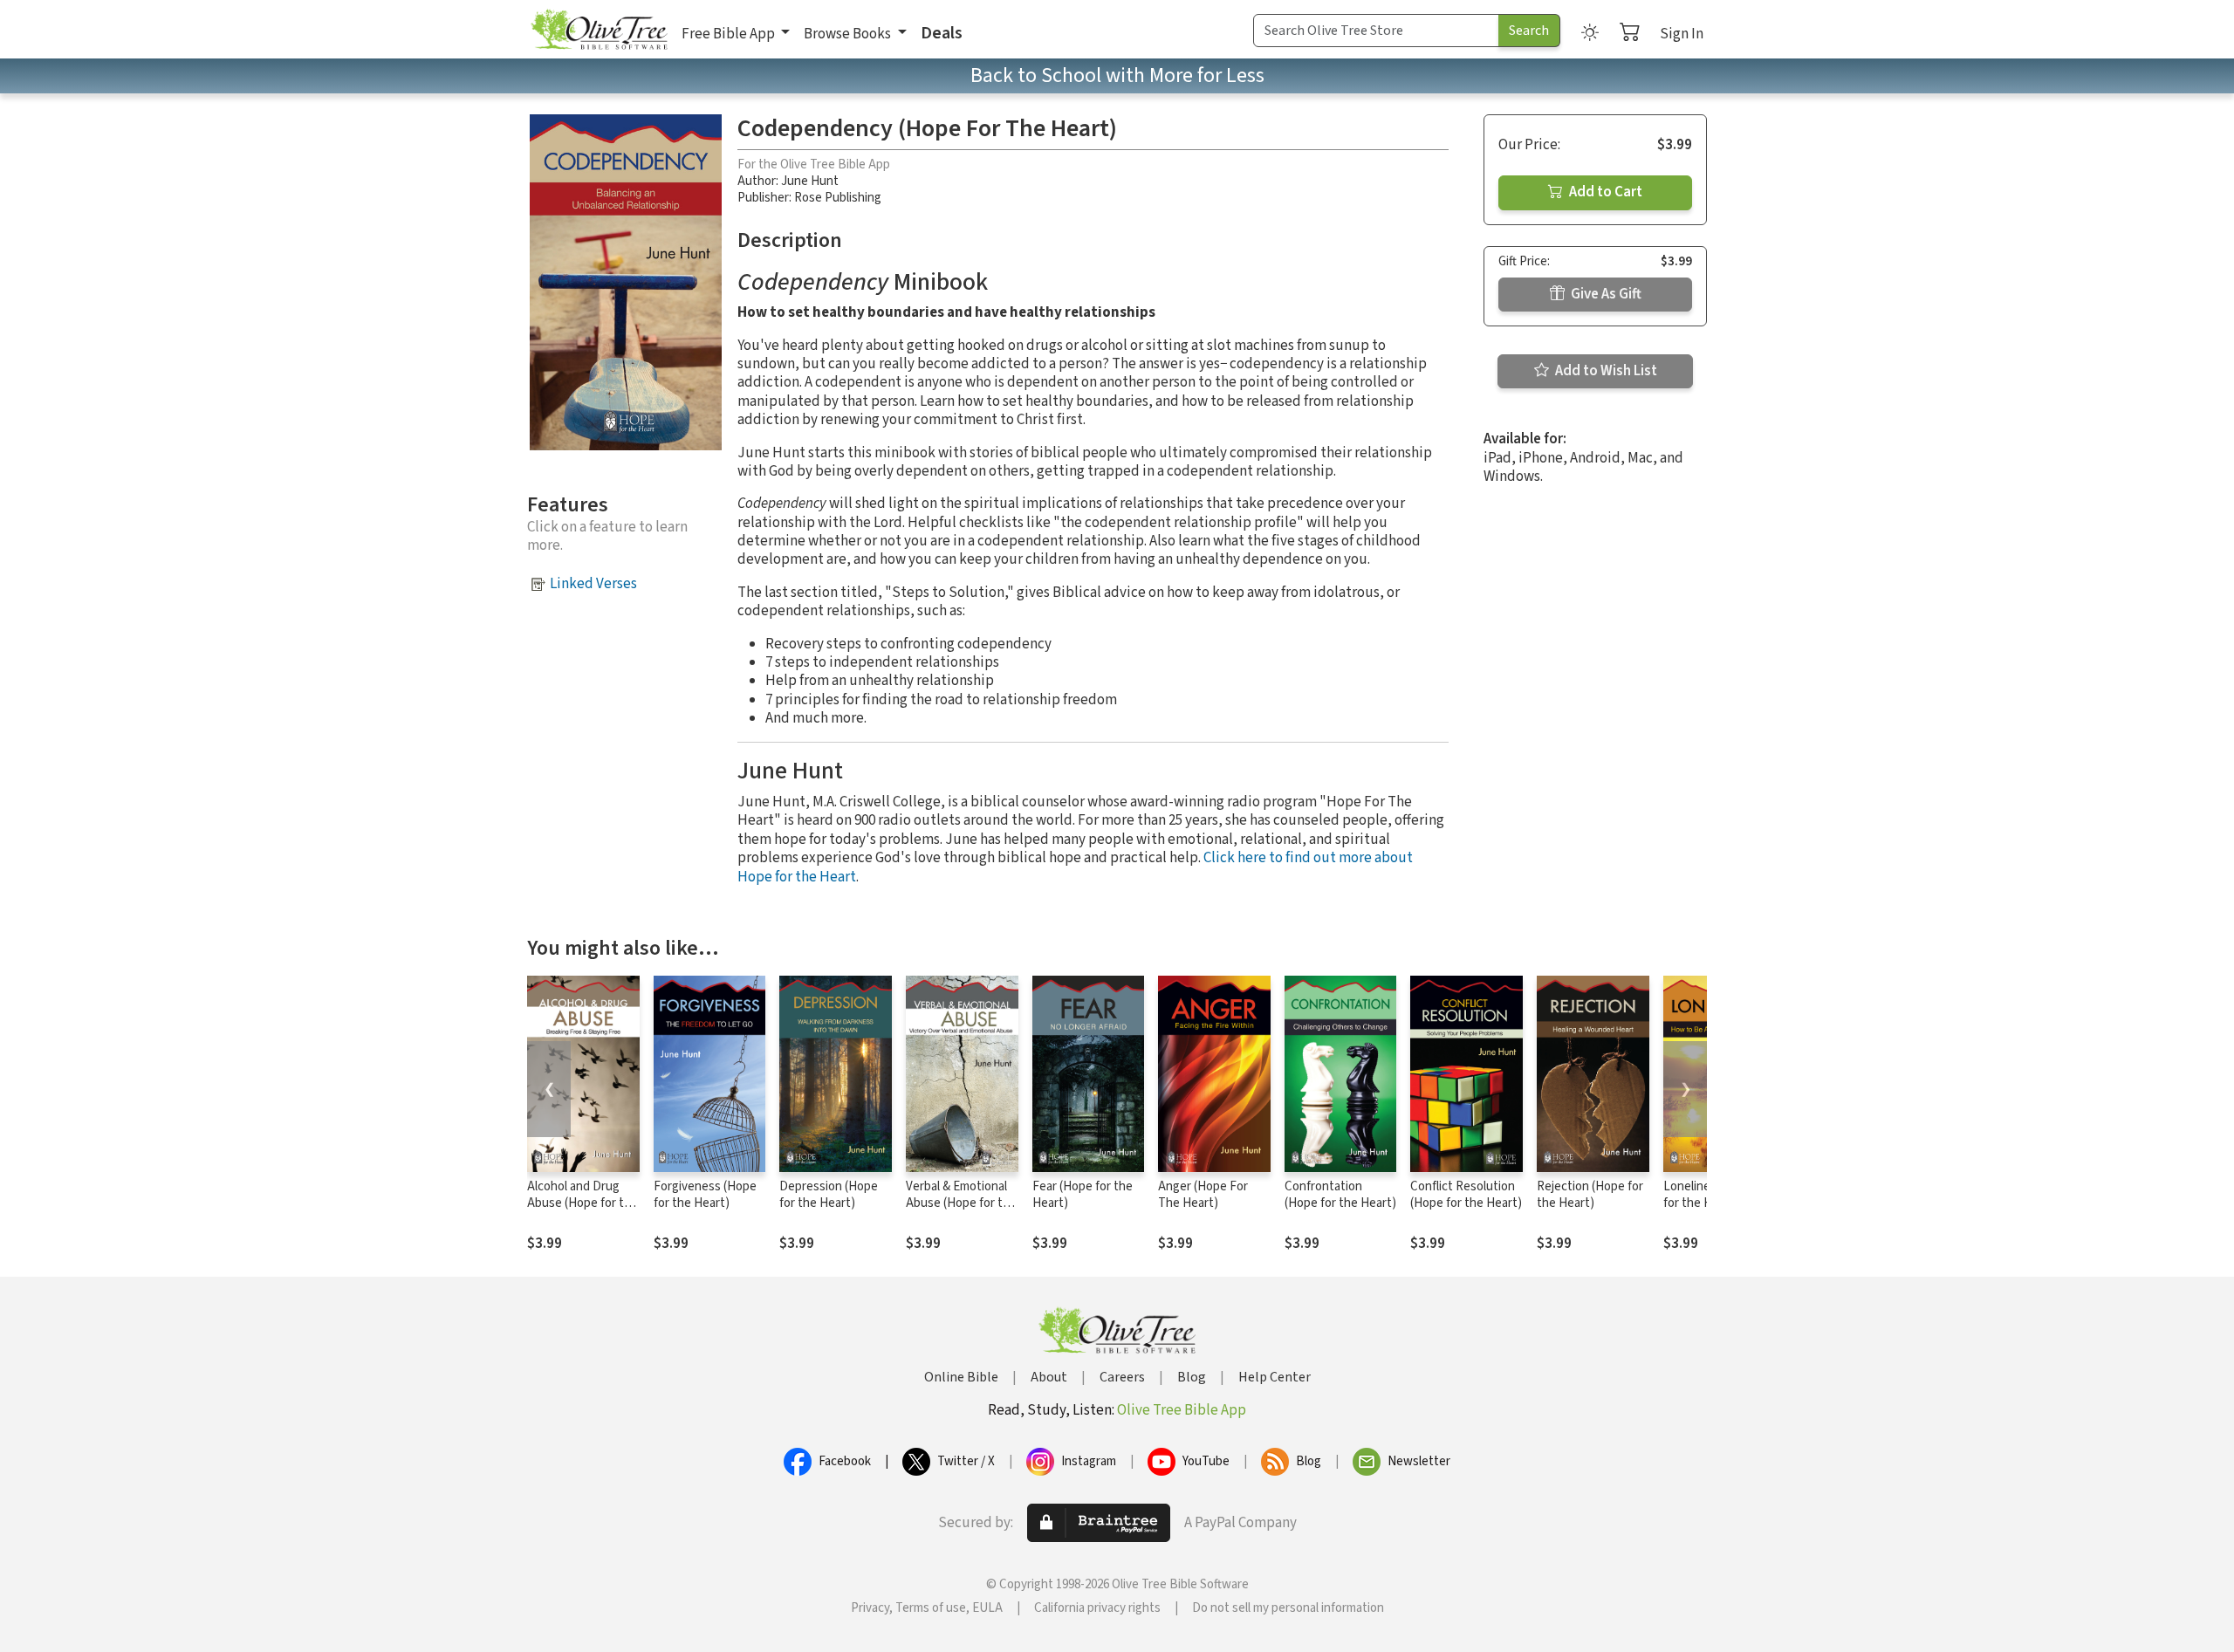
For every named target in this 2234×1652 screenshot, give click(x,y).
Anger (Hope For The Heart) (1203, 1195)
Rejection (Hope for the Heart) (1590, 1195)
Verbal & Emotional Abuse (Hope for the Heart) (961, 1203)
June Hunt (810, 181)
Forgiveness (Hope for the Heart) (705, 1195)
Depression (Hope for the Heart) (829, 1195)
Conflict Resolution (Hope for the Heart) (1466, 1195)
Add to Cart (1604, 192)
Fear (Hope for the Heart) (1083, 1195)
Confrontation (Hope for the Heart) (1340, 1195)
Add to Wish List (1605, 371)
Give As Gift (1605, 294)
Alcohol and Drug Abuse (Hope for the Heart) (582, 1203)
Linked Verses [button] (593, 584)
